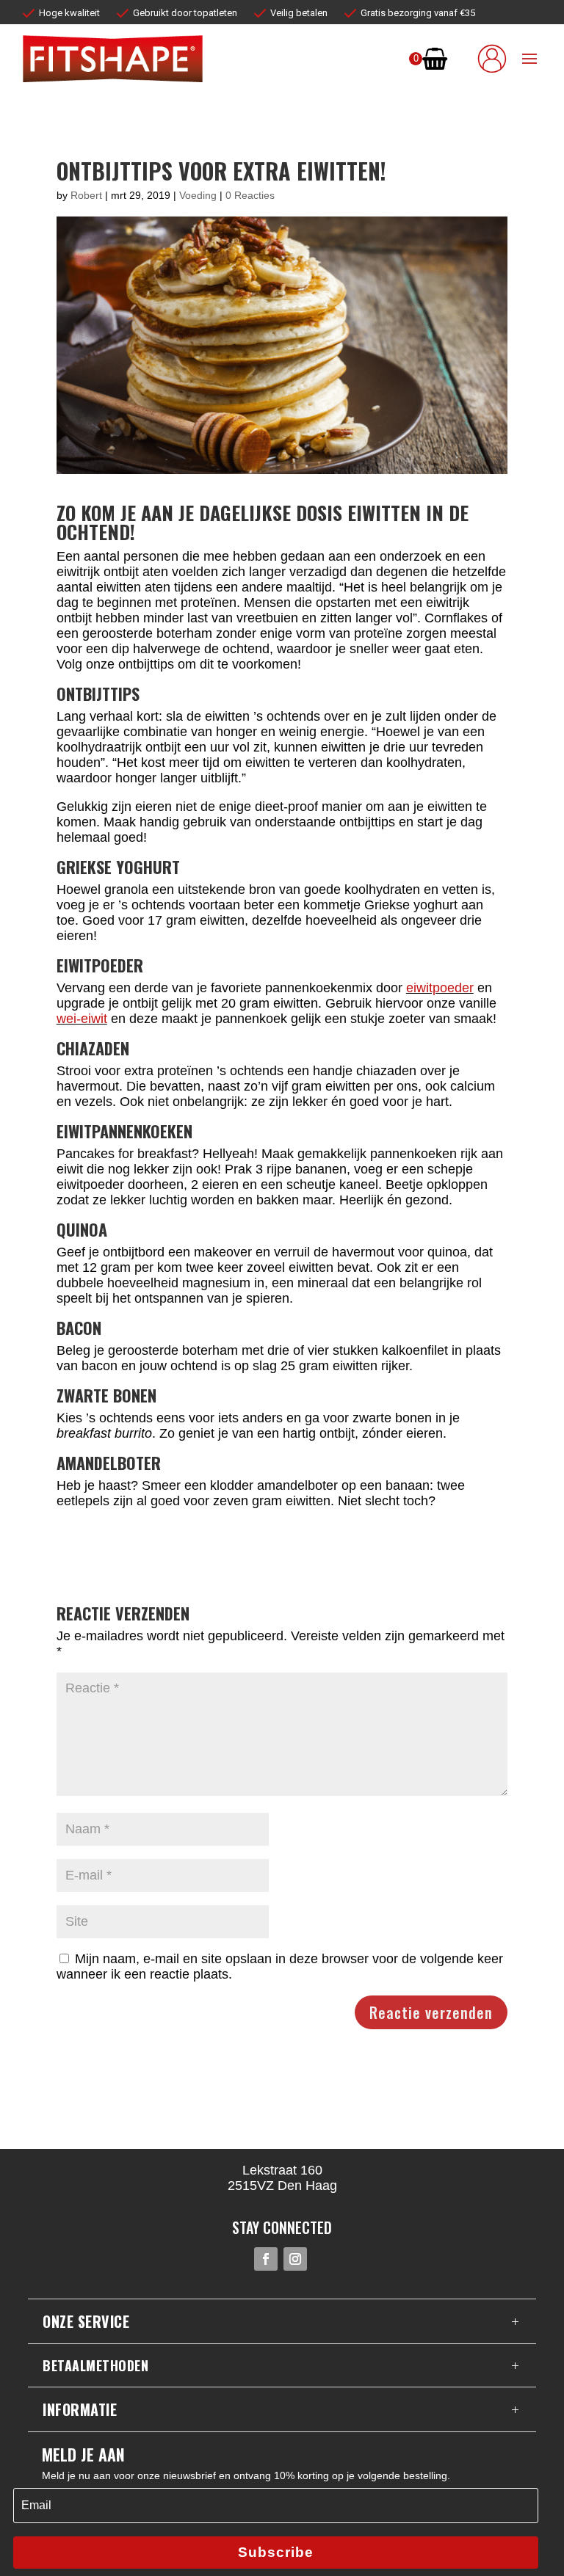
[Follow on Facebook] (266, 2259)
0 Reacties (250, 195)
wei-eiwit (82, 1019)
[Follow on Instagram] (295, 2259)
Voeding (198, 195)
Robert (86, 195)
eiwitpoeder (440, 988)
